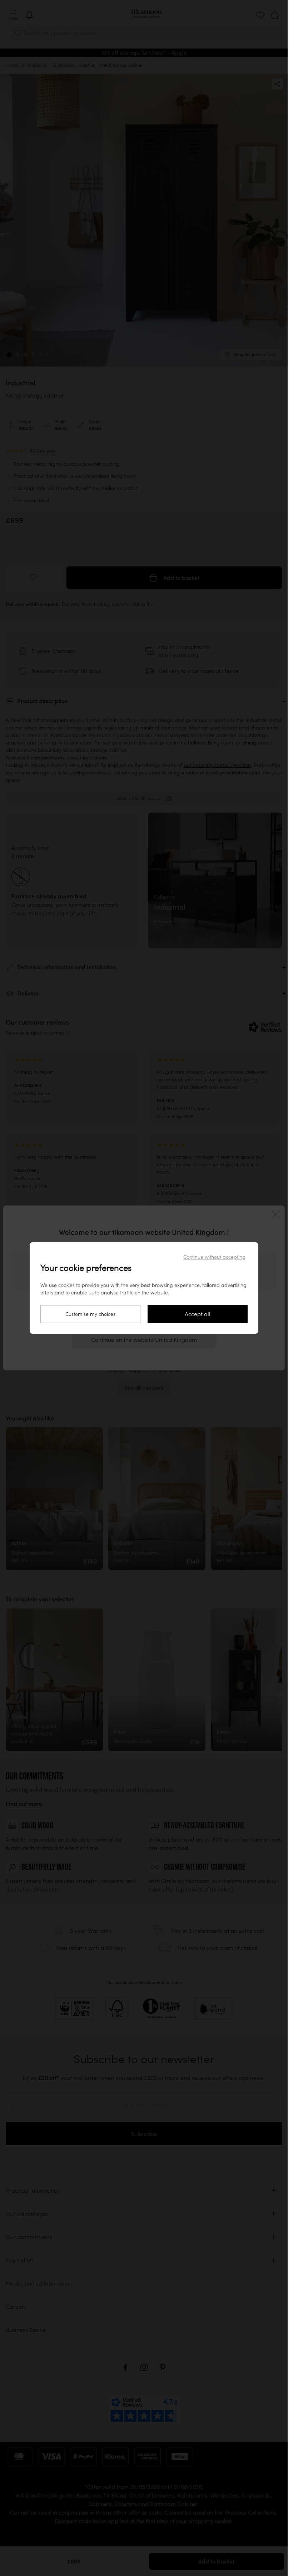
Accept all (198, 1314)
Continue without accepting (214, 1257)
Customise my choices (90, 1314)
